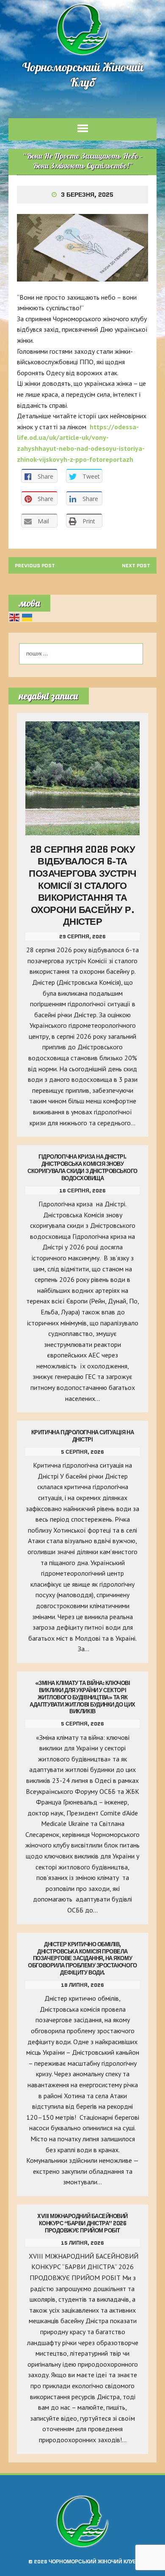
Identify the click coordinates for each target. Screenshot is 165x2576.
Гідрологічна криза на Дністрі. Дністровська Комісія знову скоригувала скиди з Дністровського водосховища (82, 1167)
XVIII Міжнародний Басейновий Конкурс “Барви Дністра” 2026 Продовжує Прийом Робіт (82, 2223)
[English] (15, 617)
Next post (136, 565)
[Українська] (27, 617)
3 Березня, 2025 (87, 195)
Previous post (35, 565)
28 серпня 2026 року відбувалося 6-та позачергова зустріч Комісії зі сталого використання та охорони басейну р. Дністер (82, 886)
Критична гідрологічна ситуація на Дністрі (82, 1436)
